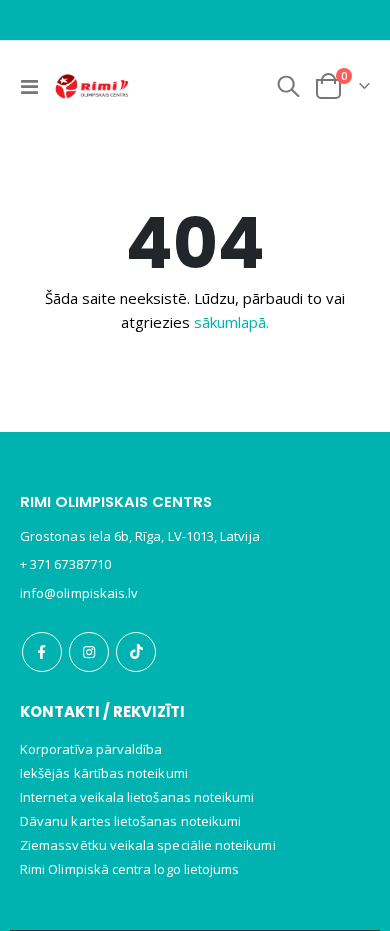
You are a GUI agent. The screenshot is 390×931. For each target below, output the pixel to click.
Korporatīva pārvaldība (91, 749)
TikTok (136, 652)
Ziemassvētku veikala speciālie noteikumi (148, 845)
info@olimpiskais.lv (79, 593)
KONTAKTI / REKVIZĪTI (102, 711)
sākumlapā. (231, 322)
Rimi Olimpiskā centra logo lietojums (129, 869)
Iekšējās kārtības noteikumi (104, 773)
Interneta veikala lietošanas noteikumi (137, 797)
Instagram (89, 652)
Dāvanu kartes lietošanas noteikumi (130, 821)
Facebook (42, 652)
